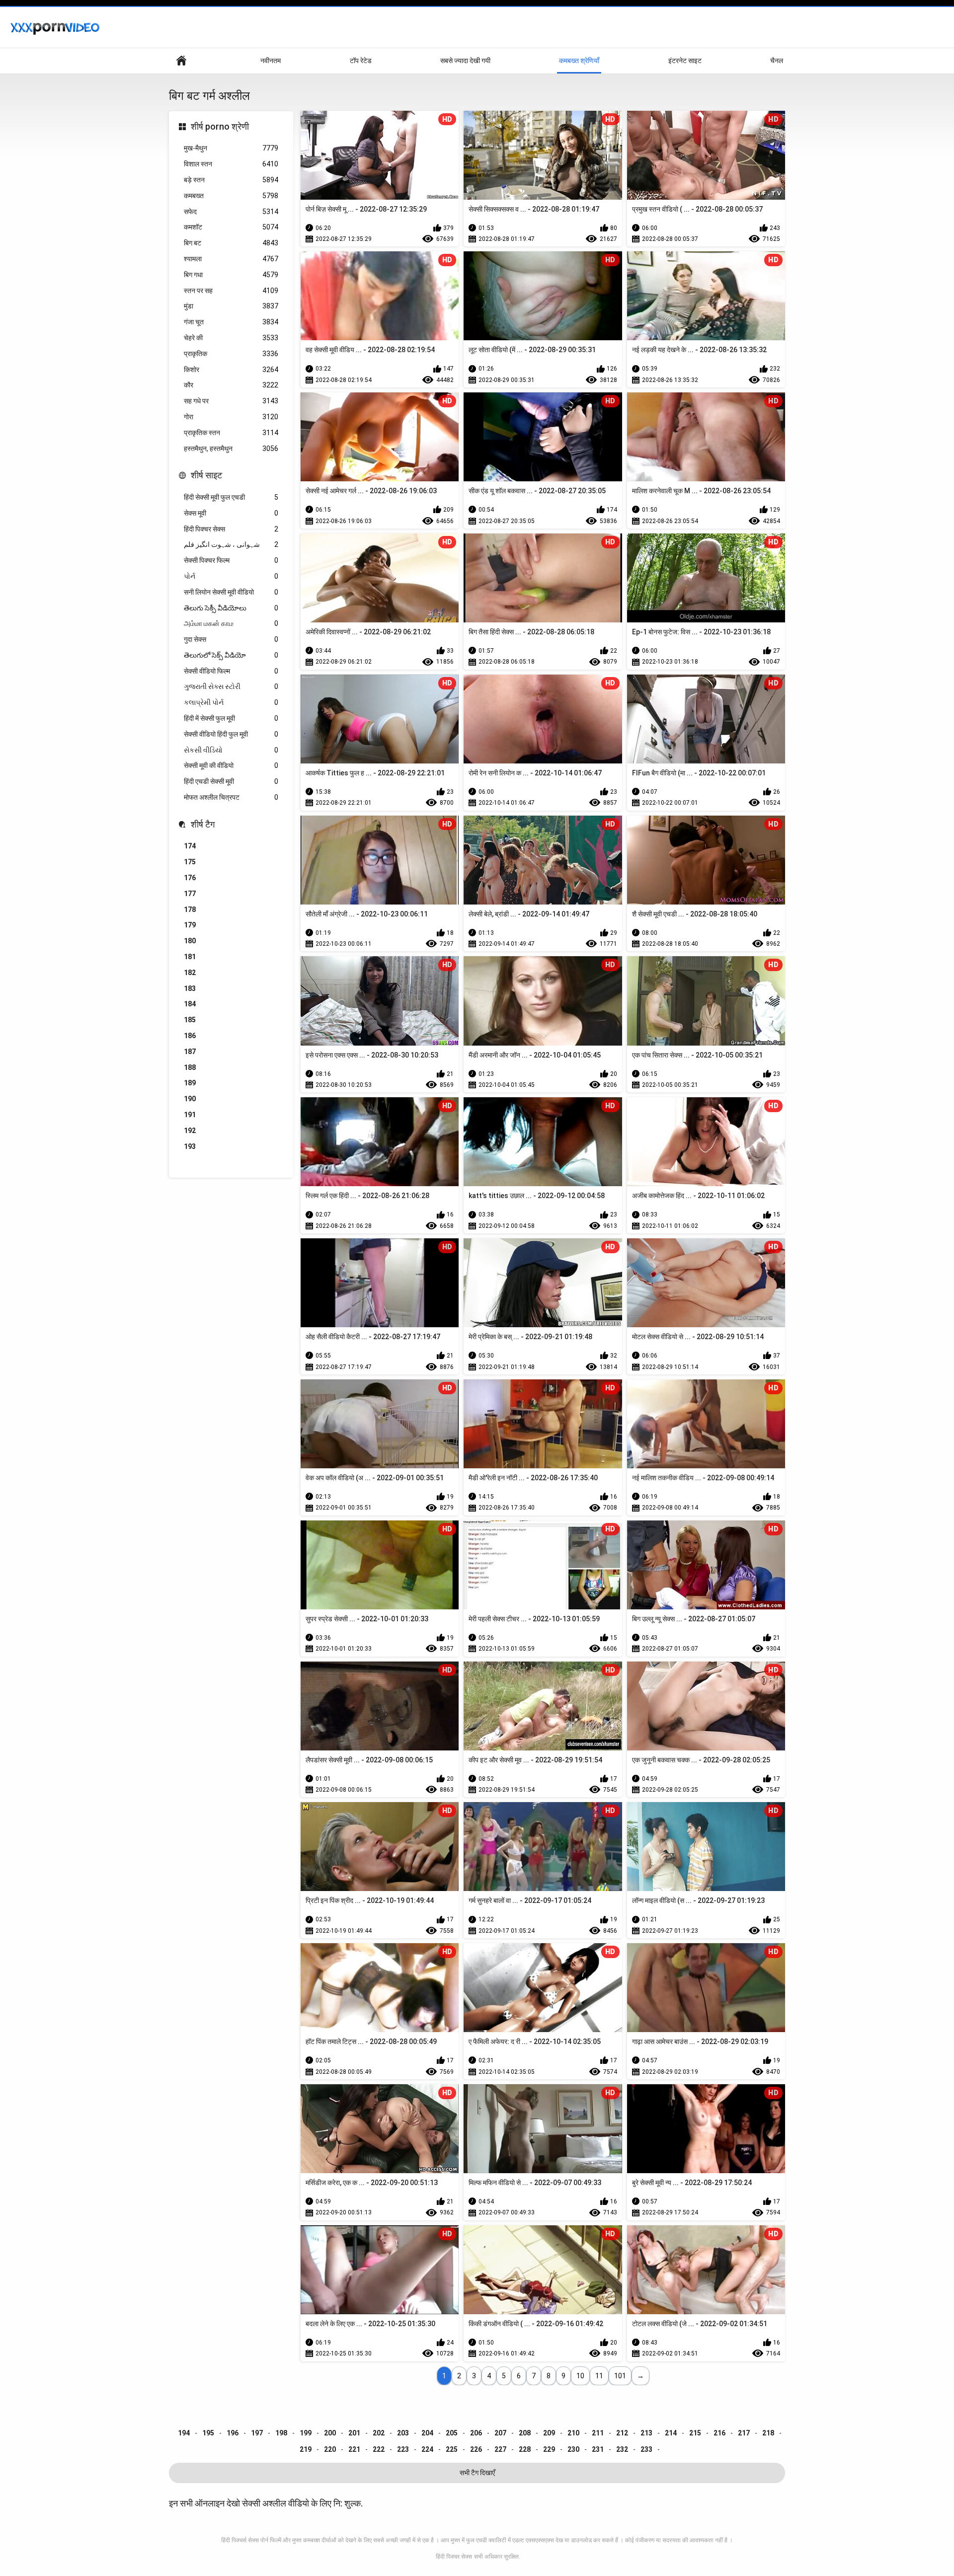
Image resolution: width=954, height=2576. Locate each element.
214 (671, 2433)
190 (190, 1099)
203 (403, 2433)
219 (306, 2449)
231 (598, 2449)
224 (427, 2449)
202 (379, 2433)
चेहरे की (231, 338)
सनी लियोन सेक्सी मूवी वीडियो (231, 592)
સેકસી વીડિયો (231, 750)
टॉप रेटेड (361, 61)
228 (525, 2449)
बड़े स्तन (231, 180)
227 (500, 2449)
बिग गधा (231, 275)
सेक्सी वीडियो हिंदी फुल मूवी (231, 734)
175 (190, 862)
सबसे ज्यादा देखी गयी (465, 61)
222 (379, 2449)
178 (190, 909)
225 (452, 2449)
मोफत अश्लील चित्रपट (231, 797)
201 (354, 2433)
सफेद (231, 212)
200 (330, 2433)
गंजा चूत (231, 322)
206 (476, 2433)
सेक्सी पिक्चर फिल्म (231, 560)
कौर (231, 385)
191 (190, 1115)
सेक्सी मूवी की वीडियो (231, 765)
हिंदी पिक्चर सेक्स (231, 529)
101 (620, 2376)
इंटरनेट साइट (685, 61)
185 (190, 1020)
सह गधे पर (231, 401)
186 (190, 1036)
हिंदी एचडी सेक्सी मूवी (231, 781)
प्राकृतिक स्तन (231, 433)
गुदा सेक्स (231, 639)
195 (208, 2433)
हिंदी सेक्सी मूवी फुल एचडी (231, 497)
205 (452, 2433)
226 (476, 2449)
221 (354, 2449)
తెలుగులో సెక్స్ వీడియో (231, 655)
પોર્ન (231, 576)
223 (403, 2449)
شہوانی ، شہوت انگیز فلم (231, 544)
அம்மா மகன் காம (231, 623)
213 (646, 2433)
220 (330, 2449)
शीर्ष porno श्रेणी (220, 126)
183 (190, 988)
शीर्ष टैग (203, 824)
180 (190, 941)
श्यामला (231, 259)
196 (233, 2433)
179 (190, 925)
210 (573, 2433)
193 (190, 1146)
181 (190, 957)
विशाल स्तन (231, 164)
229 (549, 2449)
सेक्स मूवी (231, 513)
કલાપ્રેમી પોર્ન (231, 702)
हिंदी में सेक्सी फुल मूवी (231, 718)
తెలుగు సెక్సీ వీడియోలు (231, 608)
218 (768, 2433)
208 (525, 2433)
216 (719, 2433)
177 (190, 894)
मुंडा (231, 306)
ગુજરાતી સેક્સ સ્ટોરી (231, 686)
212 (622, 2433)
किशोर (231, 370)
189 (190, 1083)
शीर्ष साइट (206, 475)
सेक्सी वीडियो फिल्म (231, 671)
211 (598, 2433)
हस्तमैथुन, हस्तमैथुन (231, 449)
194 (184, 2433)
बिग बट (231, 243)
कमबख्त (231, 196)
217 (744, 2433)
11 (599, 2376)
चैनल (777, 61)
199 (306, 2433)
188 (190, 1067)
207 (500, 2433)
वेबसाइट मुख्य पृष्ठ (181, 61)
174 (190, 846)
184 (190, 1004)
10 (580, 2376)
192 (190, 1131)
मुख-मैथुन (231, 148)
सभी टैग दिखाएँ (477, 2473)
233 (646, 2449)
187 (190, 1052)
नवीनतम (271, 61)
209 (549, 2433)
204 (427, 2433)
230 (573, 2449)
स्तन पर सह (231, 291)
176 (190, 878)
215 (695, 2433)
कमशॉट (231, 227)
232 (622, 2449)
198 (281, 2433)
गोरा (231, 417)
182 (190, 973)
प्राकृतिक (231, 354)
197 (257, 2433)
